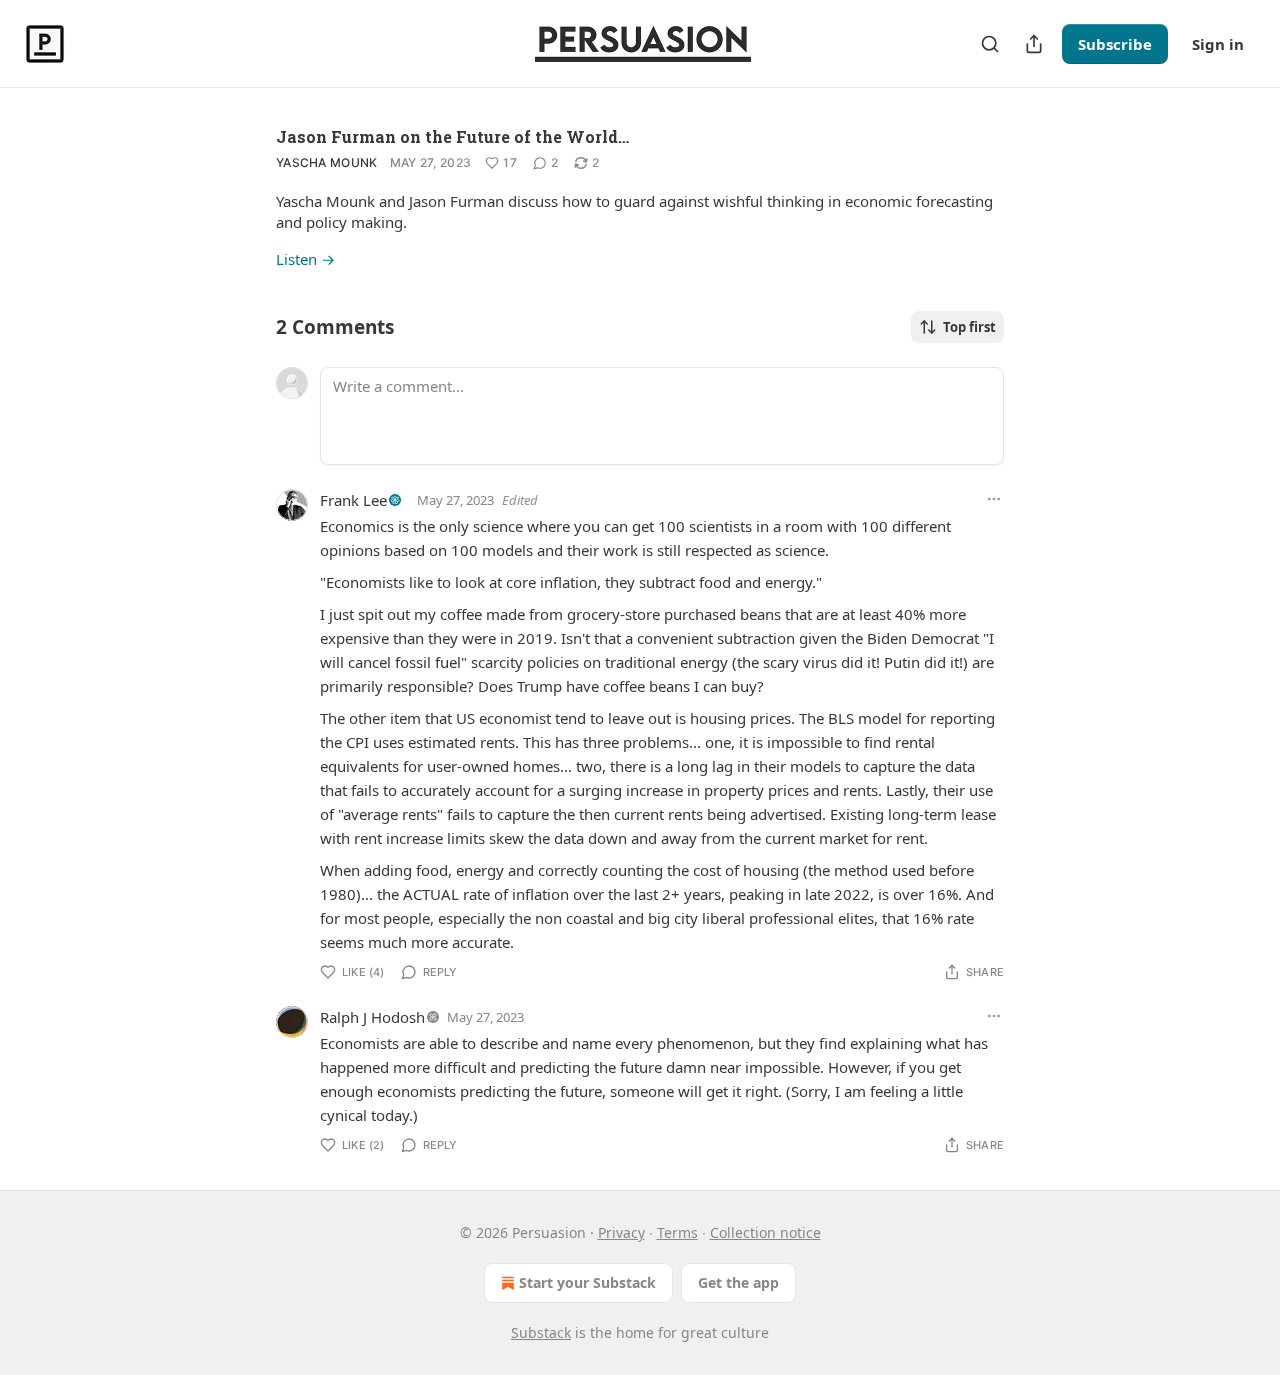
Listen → (305, 259)
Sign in (1218, 44)
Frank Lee (353, 500)
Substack (541, 1332)
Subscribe (1115, 44)
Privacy (621, 1232)
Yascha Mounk (327, 162)
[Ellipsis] (994, 499)
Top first (969, 327)
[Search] (990, 44)
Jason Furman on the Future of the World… (452, 136)
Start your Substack (587, 1282)
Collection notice (765, 1232)
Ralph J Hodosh (372, 1017)
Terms (677, 1232)
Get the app (738, 1282)
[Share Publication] (1034, 44)
